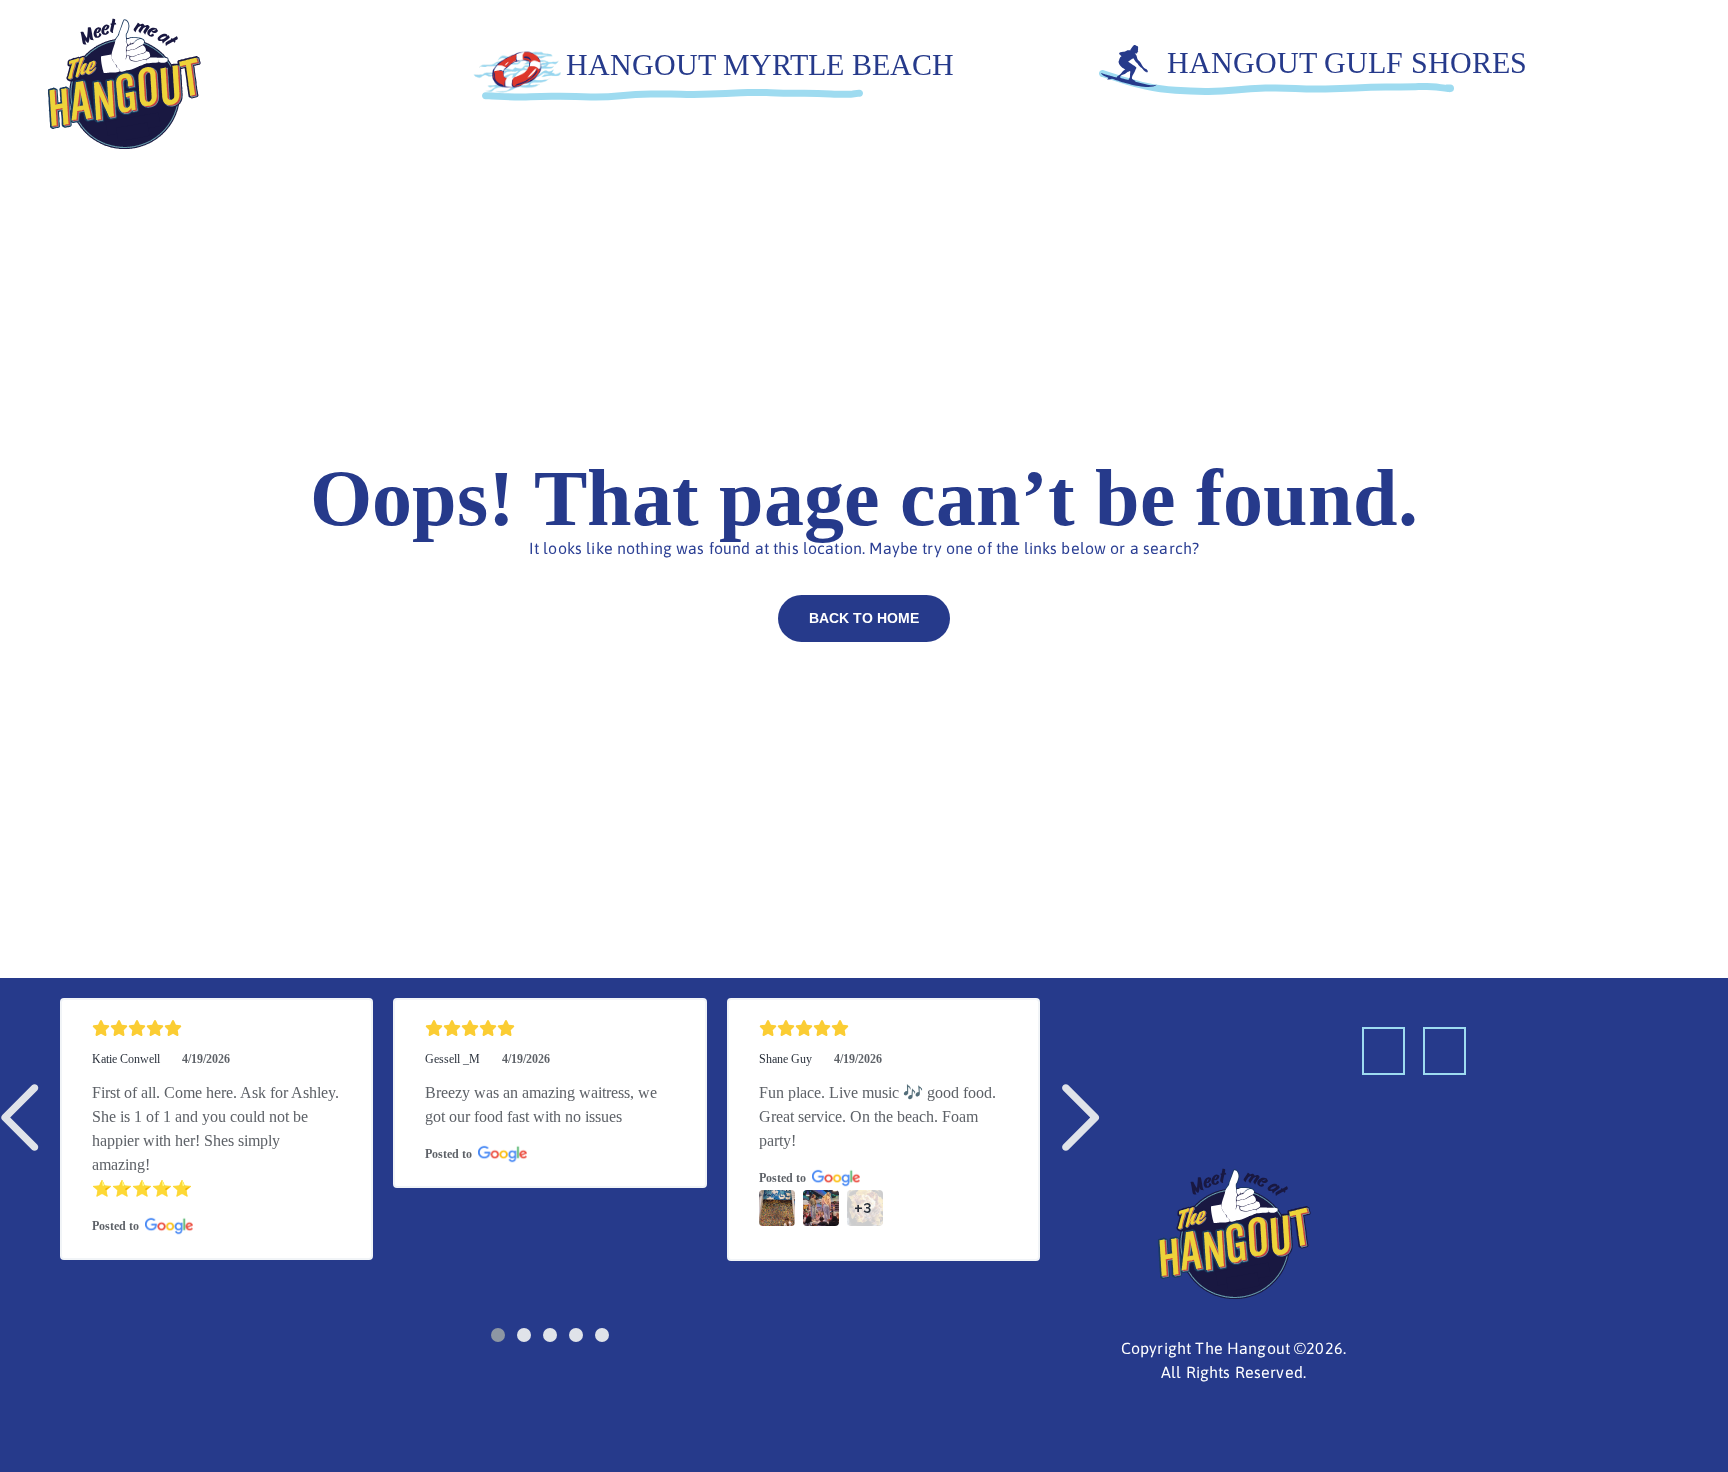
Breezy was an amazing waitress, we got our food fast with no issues (543, 1104)
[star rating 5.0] (216, 1028)
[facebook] (1383, 1051)
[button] (24, 1117)
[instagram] (1444, 1051)
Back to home (864, 618)
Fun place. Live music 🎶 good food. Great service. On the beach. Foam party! (879, 1116)
